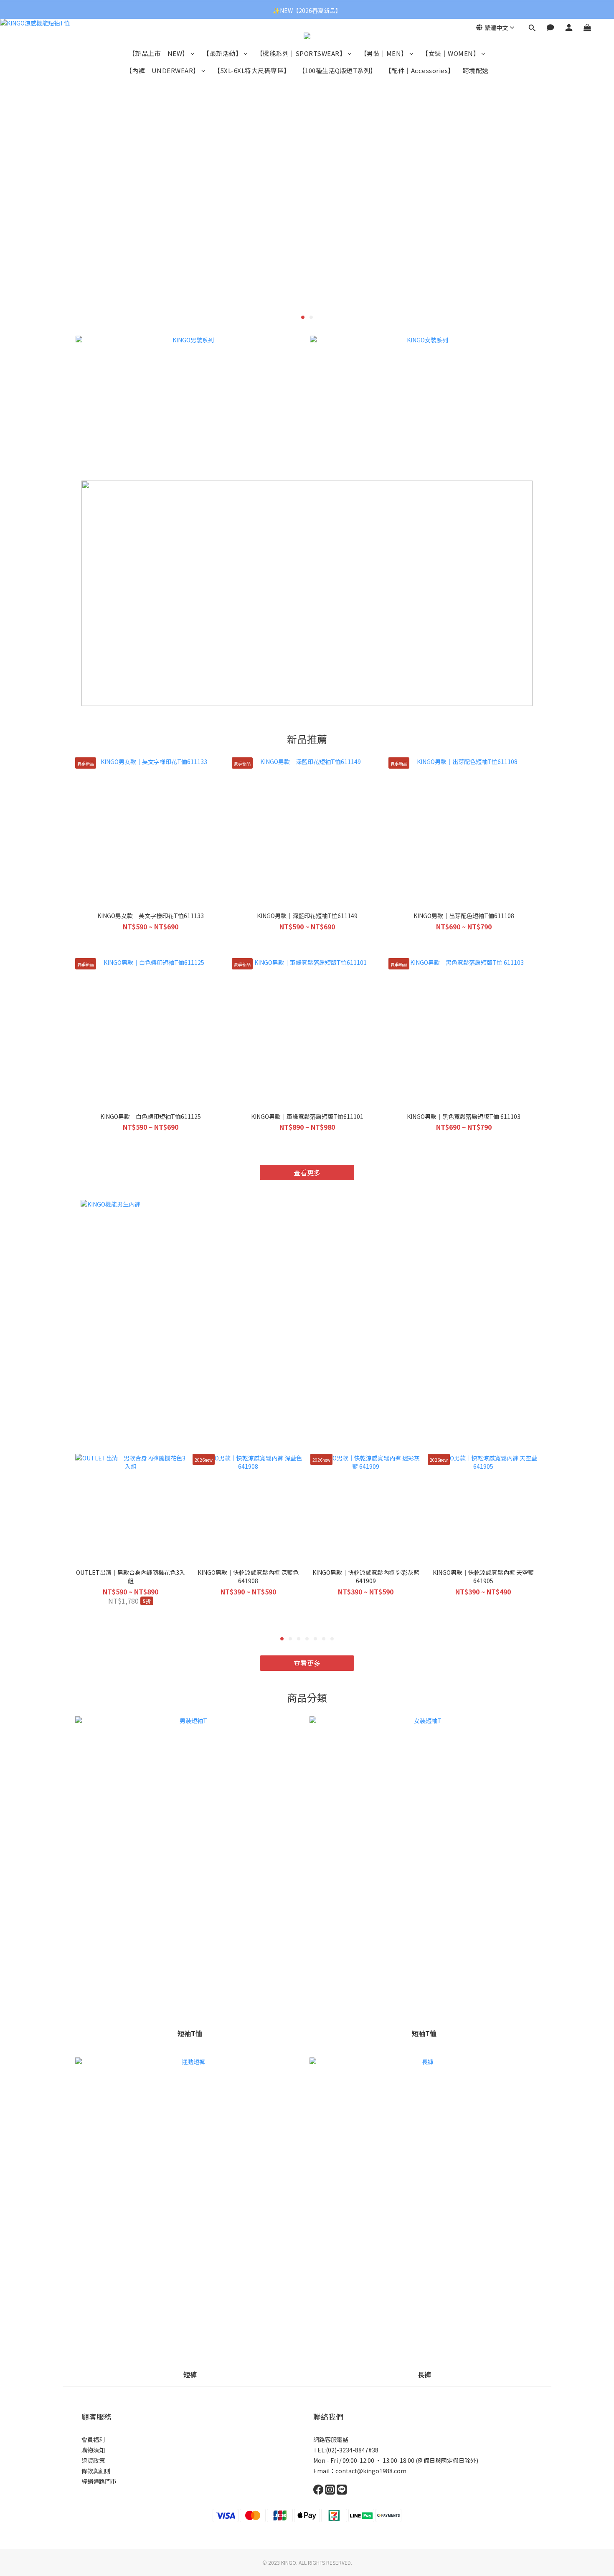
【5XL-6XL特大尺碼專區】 (252, 70)
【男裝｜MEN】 (384, 53)
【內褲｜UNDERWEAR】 (163, 70)
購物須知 (93, 2450)
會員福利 (93, 2439)
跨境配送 (476, 70)
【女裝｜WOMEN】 (451, 53)
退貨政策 (93, 2460)
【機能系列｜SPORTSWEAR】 (301, 53)
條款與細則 (96, 2471)
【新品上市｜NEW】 (159, 53)
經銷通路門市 (99, 2481)
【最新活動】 (222, 53)
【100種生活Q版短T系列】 (338, 70)
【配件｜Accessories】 (420, 70)
